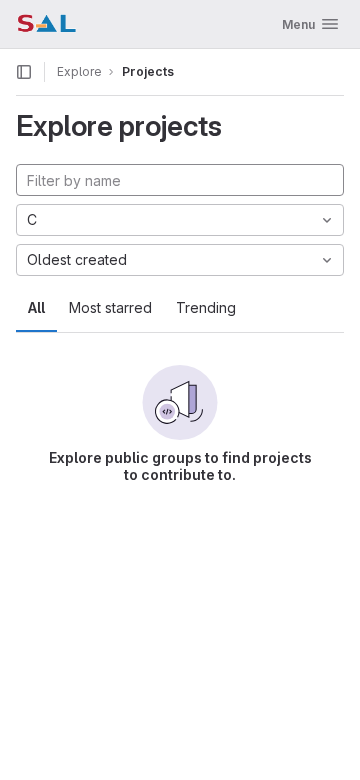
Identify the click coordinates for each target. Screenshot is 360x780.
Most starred (110, 307)
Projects (148, 71)
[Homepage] (46, 24)
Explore (79, 71)
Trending (206, 307)
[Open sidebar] (24, 72)
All (36, 307)
